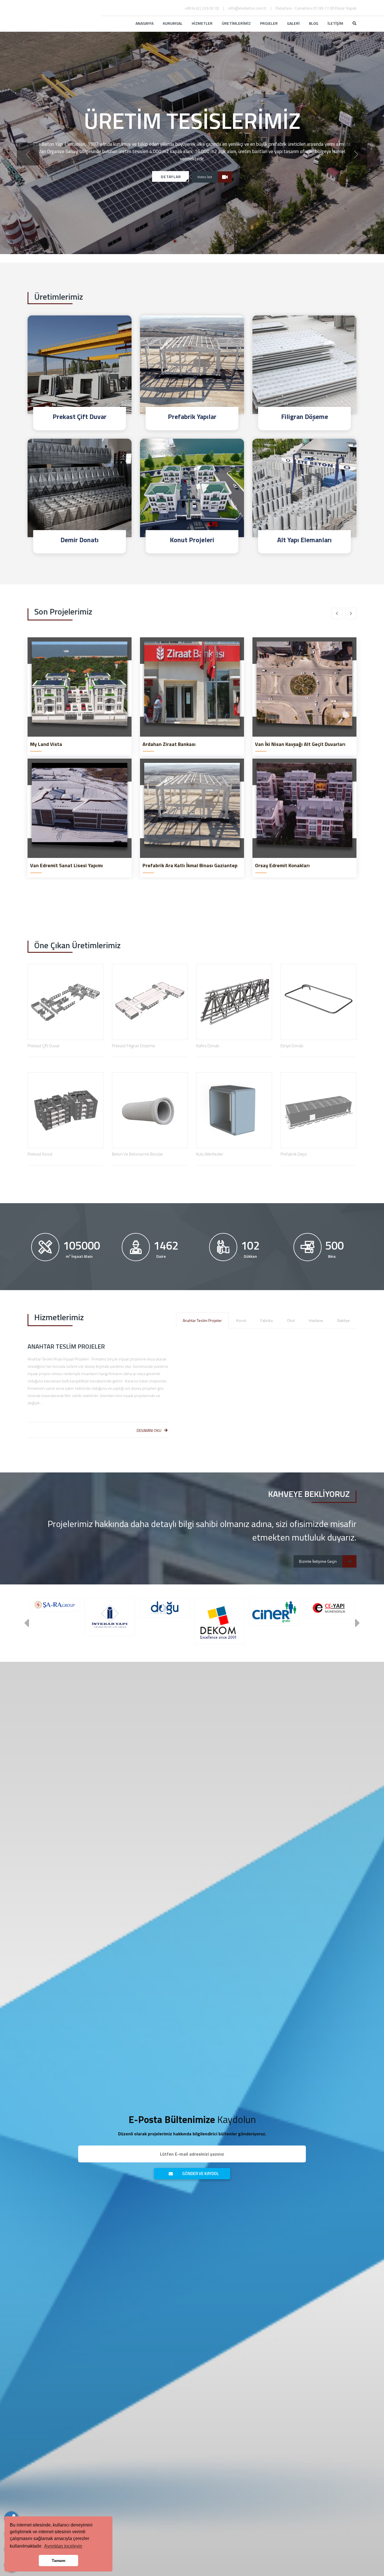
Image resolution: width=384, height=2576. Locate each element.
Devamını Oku (149, 1430)
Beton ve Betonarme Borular (137, 1154)
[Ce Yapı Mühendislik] (329, 1608)
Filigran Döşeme (305, 416)
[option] (192, 143)
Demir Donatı (80, 540)
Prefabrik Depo (294, 1154)
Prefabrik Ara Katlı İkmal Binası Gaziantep (190, 866)
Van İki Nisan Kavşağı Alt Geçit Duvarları (300, 744)
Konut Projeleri (192, 540)
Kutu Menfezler (210, 1154)
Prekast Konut (40, 1154)
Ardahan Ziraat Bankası (169, 744)
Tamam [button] (58, 2561)
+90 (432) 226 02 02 (202, 8)
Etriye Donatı (292, 1046)
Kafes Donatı (208, 1046)
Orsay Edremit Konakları (282, 866)
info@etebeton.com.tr (247, 8)
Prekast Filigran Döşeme (134, 1046)
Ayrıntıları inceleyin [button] (63, 2546)
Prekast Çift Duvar (80, 416)
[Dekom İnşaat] (219, 1621)
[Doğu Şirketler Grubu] (165, 1608)
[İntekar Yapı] (110, 1617)
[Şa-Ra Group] (55, 1605)
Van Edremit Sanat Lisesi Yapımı (66, 866)
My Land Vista (46, 744)
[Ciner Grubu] (274, 1612)
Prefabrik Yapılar (192, 416)
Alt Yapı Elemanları (304, 540)
